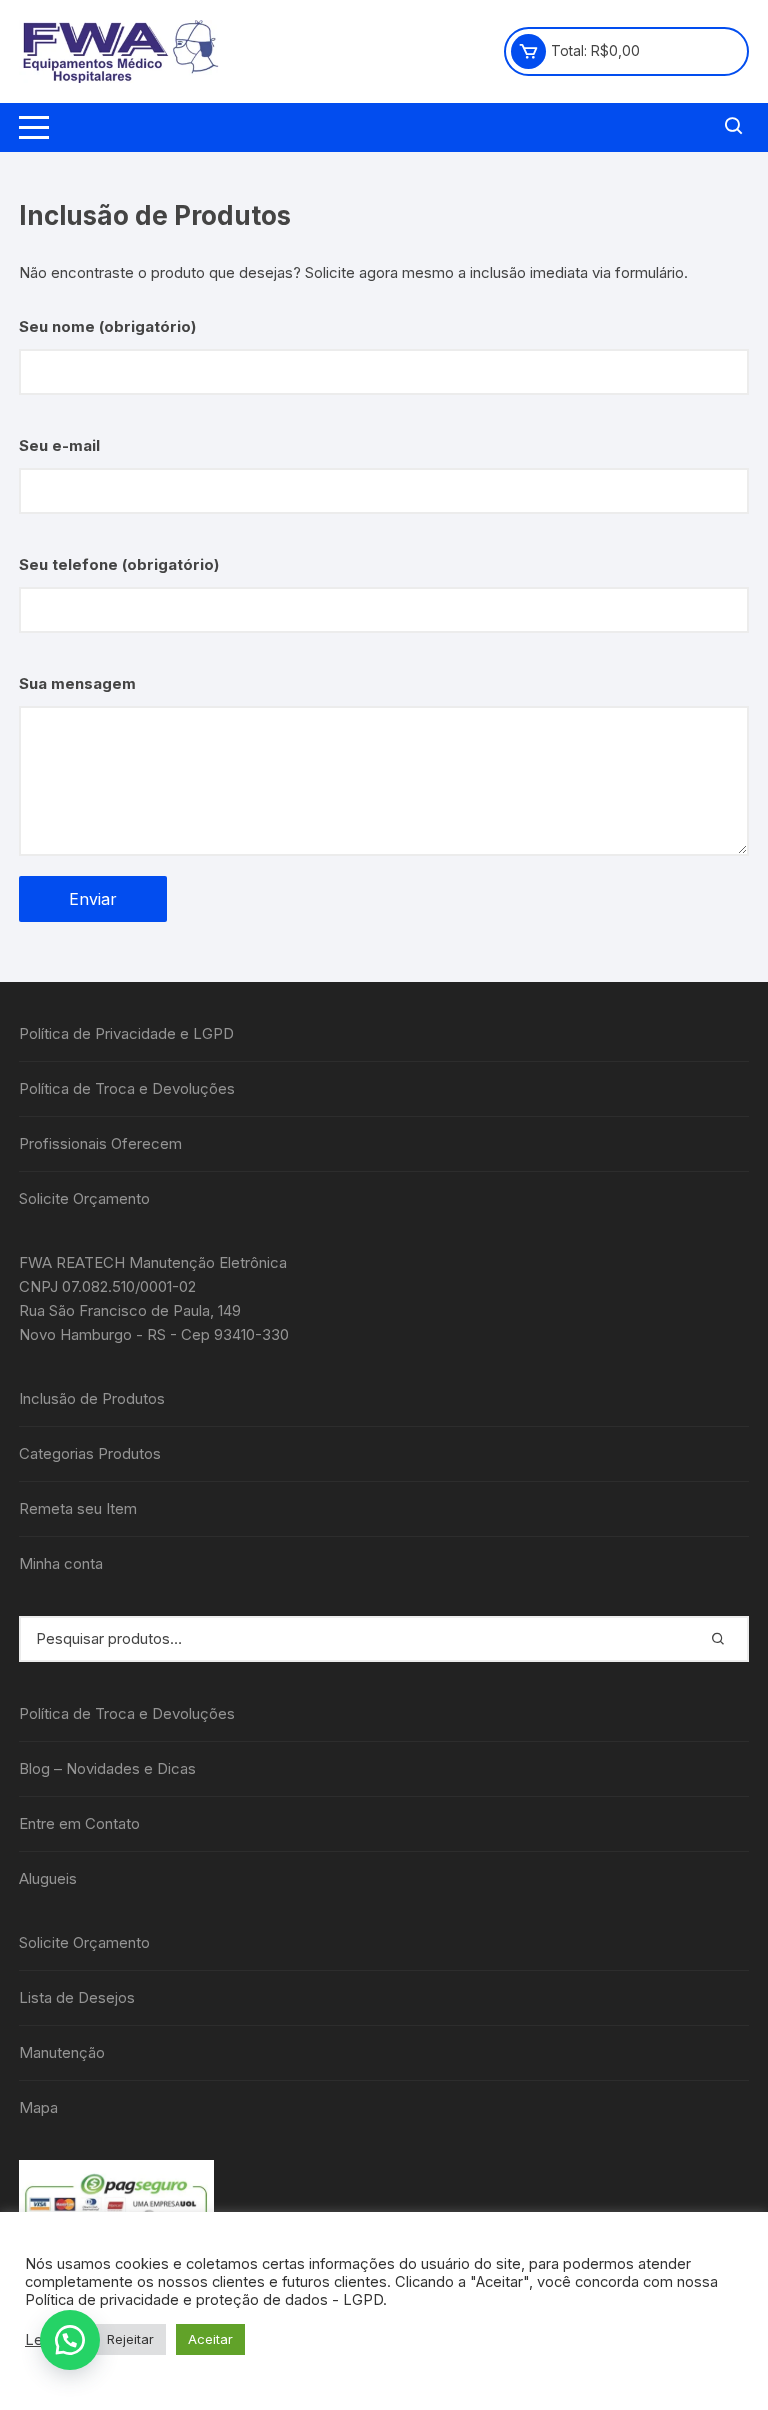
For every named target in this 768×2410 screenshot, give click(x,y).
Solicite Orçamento (84, 1198)
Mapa (38, 2107)
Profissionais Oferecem (100, 1143)
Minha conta (61, 1563)
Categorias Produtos (90, 1453)
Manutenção (62, 2052)
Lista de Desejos (77, 1997)
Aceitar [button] (210, 2339)
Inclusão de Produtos (92, 1398)
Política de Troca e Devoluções (127, 1088)
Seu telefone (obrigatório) (119, 564)
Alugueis (48, 1878)
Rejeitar (130, 2339)
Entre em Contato (79, 1823)
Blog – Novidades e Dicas (107, 1768)
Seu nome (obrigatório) (107, 326)
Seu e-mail (59, 445)
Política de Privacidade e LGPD (126, 1033)
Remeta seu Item (78, 1508)
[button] (70, 2340)
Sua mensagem (77, 683)
